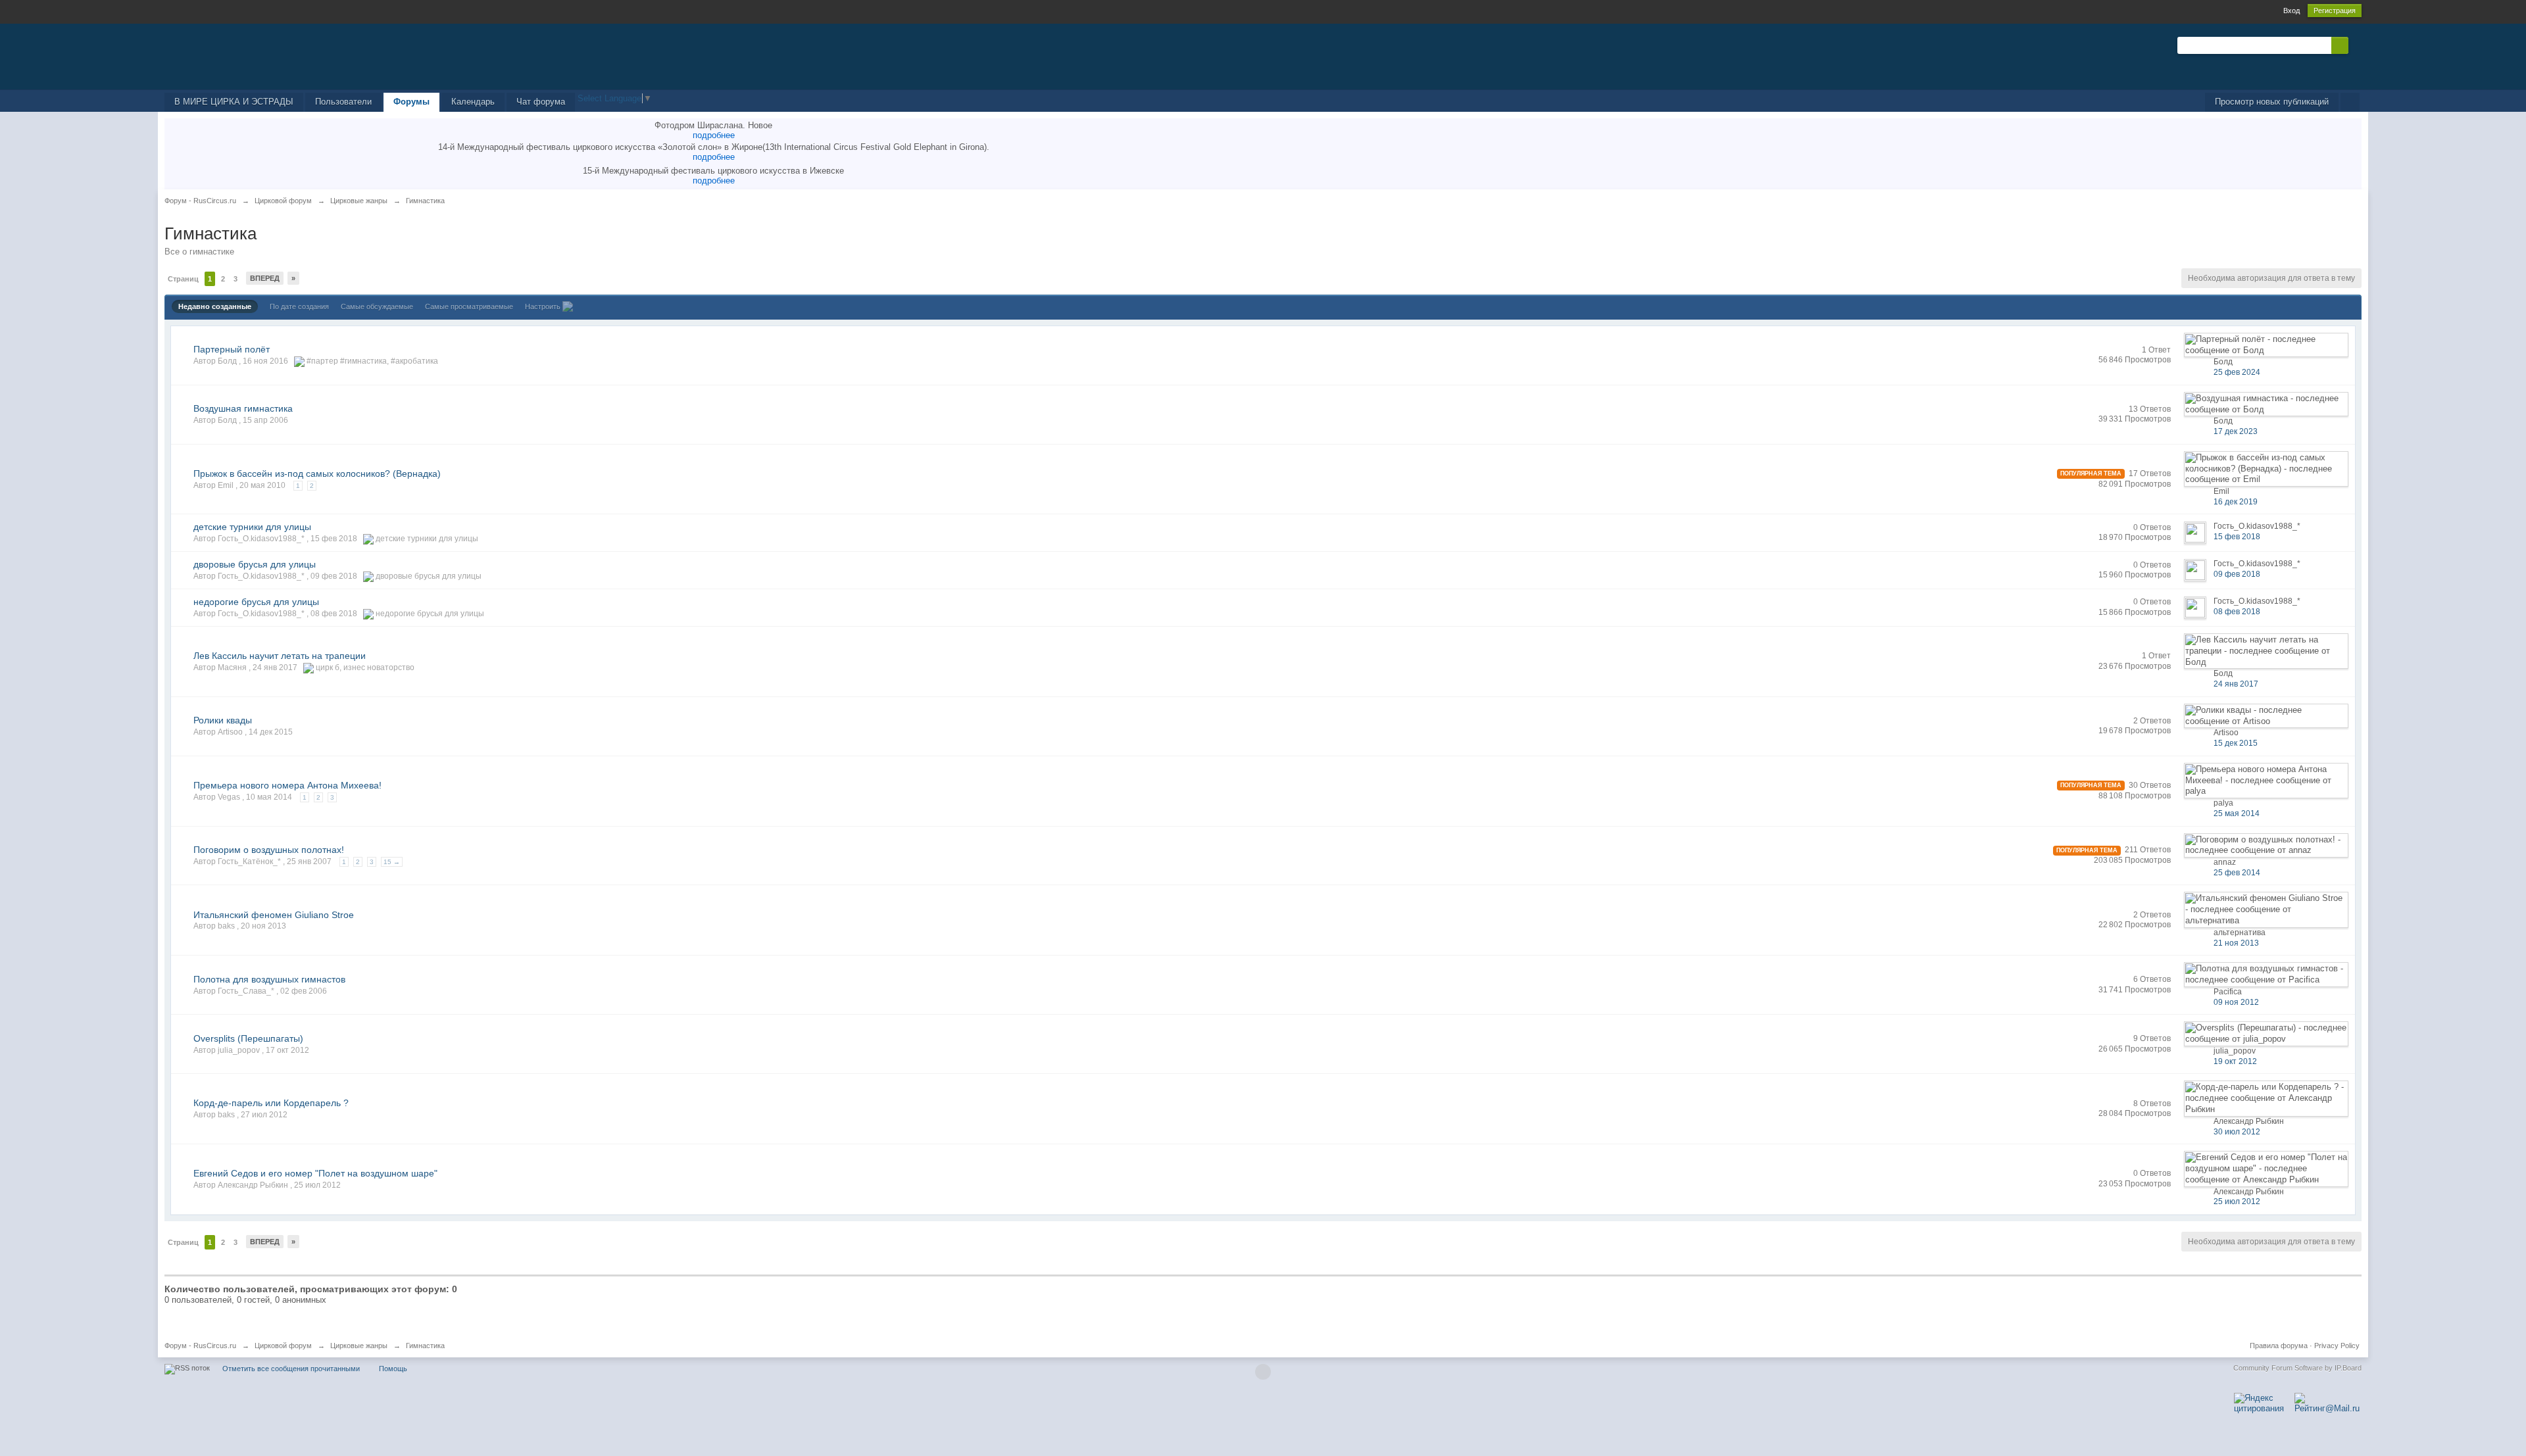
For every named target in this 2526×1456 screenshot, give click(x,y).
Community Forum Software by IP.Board (2297, 1368)
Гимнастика (425, 1346)
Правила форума (2279, 1346)
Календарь (473, 102)
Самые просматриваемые (469, 306)
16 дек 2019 (2236, 502)
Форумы (411, 102)
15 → (392, 862)
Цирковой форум (283, 1346)
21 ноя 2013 (2236, 943)
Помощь (393, 1369)
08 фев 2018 (2237, 612)
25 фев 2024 (2237, 372)
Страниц (183, 279)
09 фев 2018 (2237, 574)
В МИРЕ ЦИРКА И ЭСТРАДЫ (234, 102)
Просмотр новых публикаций (2272, 102)
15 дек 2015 (2236, 743)
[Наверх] (1263, 1372)
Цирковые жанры (359, 1346)
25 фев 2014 (2237, 873)
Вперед (265, 278)
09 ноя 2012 (2236, 1002)
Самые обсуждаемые (377, 306)
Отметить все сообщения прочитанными (291, 1369)
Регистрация (2335, 11)
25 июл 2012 (2237, 1201)
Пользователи (343, 102)
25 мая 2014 (2237, 813)
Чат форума (541, 102)
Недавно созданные (215, 306)
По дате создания (299, 306)
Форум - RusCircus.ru (200, 1346)
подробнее (714, 135)
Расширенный (2356, 45)
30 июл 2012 (2237, 1132)
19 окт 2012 (2235, 1061)
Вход (2291, 11)
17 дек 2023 (2236, 431)
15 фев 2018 (2237, 537)
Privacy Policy (2337, 1346)
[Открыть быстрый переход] (2350, 102)
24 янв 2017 (2236, 684)
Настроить (544, 306)
